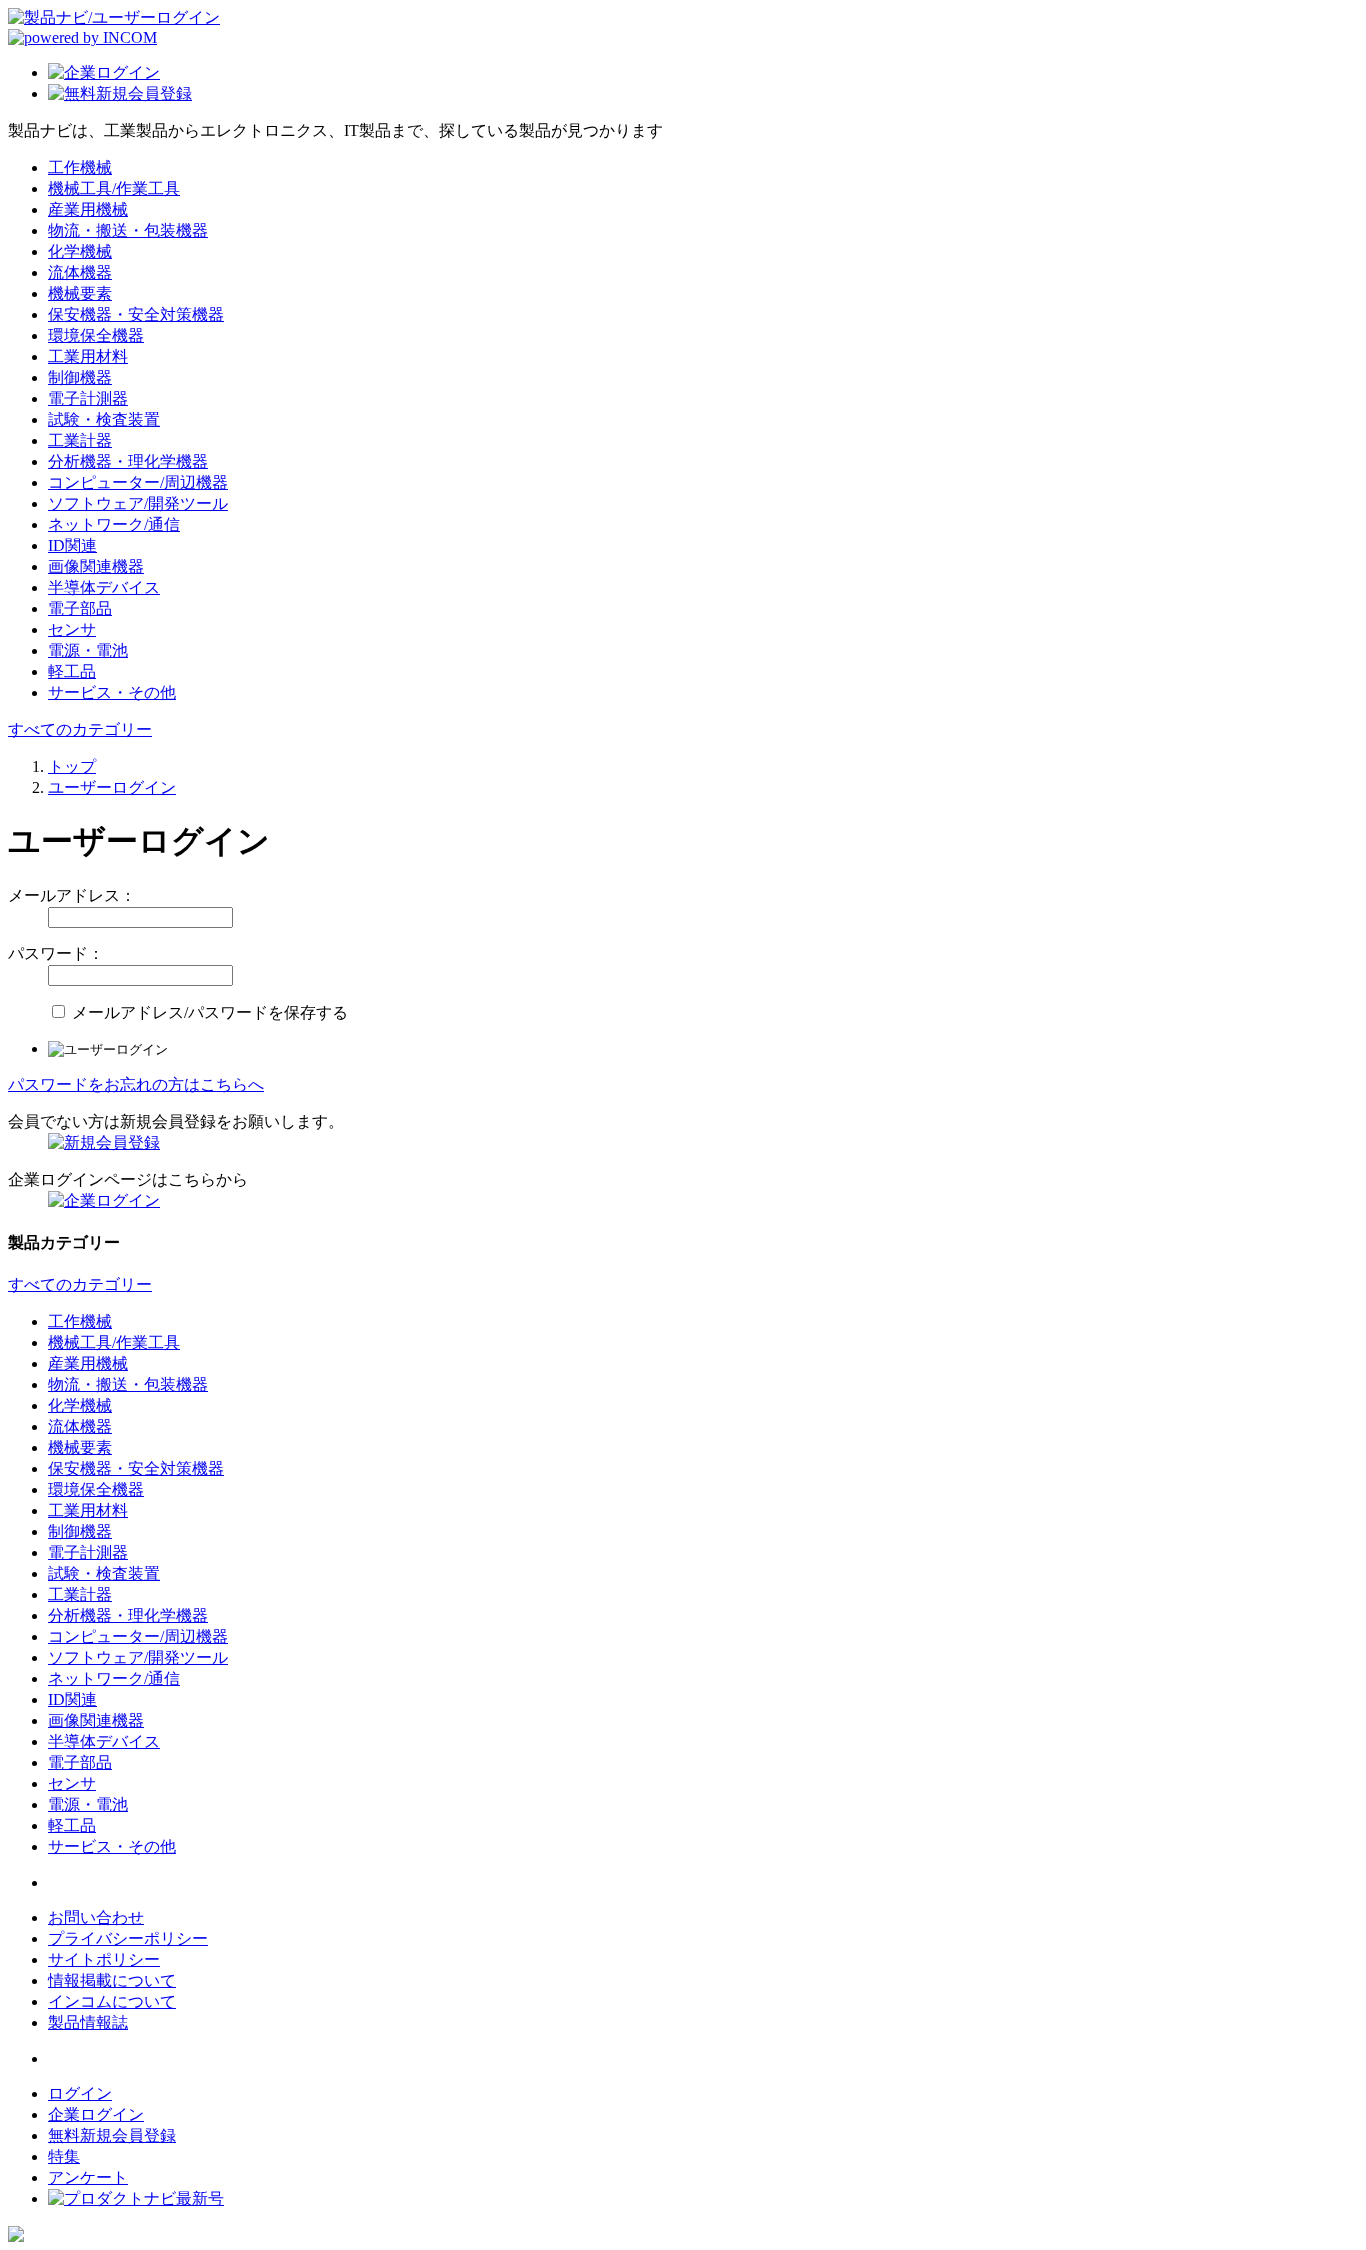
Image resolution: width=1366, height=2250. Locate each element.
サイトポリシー (104, 1959)
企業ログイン (96, 2114)
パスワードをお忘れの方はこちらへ (136, 1084)
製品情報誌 (88, 2022)
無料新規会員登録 (112, 2135)
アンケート (88, 2177)
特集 (64, 2156)
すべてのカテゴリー (80, 729)
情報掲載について (112, 1980)
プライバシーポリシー (128, 1938)
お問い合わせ (96, 1917)
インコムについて (112, 2001)
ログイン (80, 2093)
